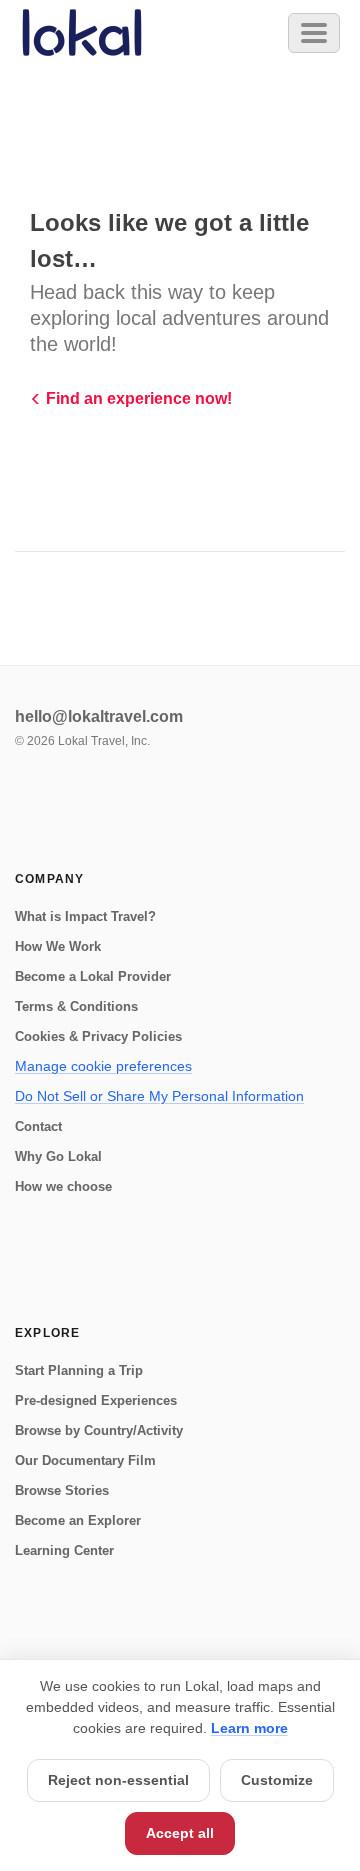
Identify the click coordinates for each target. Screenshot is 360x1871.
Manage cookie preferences (103, 1066)
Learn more (249, 1728)
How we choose (63, 1186)
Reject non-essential (118, 1780)
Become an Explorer (78, 1520)
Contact (38, 1126)
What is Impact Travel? (85, 916)
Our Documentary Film (85, 1460)
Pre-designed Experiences (96, 1400)
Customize (277, 1780)
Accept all (180, 1833)
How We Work (58, 946)
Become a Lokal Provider (93, 976)
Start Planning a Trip (79, 1370)
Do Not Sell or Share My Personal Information (159, 1096)
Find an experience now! (139, 398)
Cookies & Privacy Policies (98, 1036)
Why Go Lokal (58, 1156)
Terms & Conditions (76, 1006)
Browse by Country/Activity (99, 1430)
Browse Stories (62, 1490)
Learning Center (64, 1550)
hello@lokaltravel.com (99, 716)
